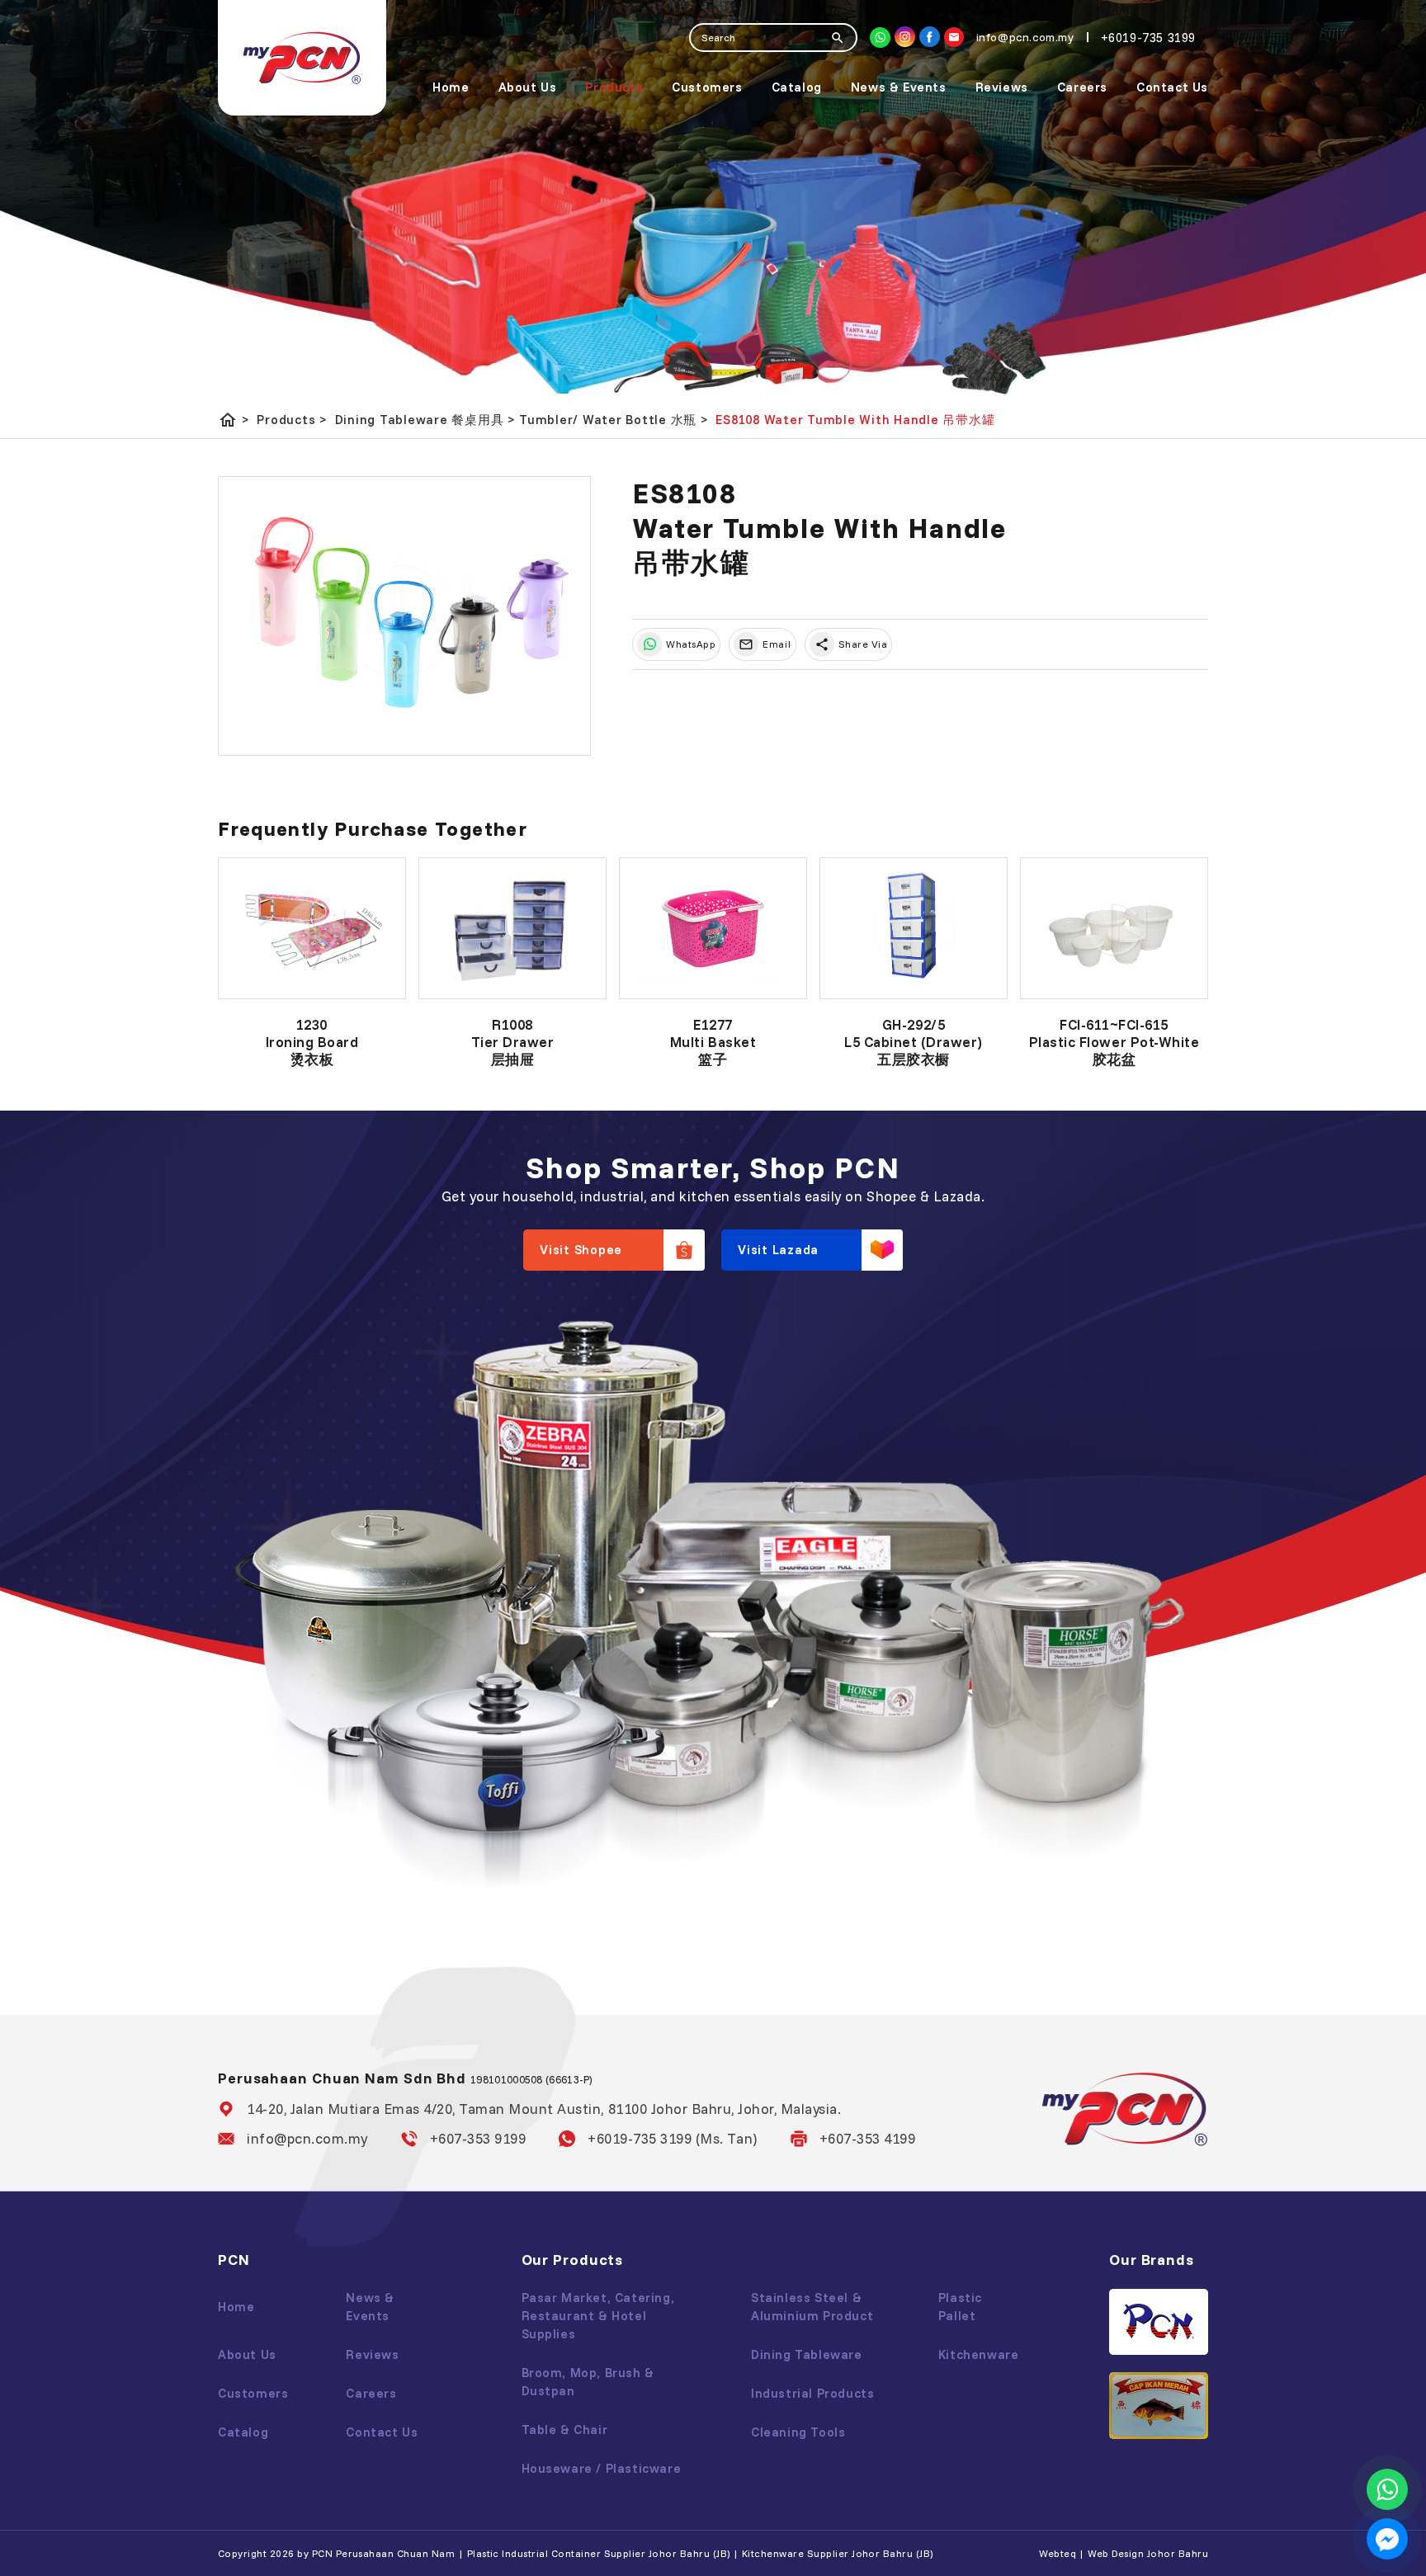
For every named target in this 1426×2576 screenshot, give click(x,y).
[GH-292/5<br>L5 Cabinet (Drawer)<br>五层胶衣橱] (914, 928)
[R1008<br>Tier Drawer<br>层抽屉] (512, 928)
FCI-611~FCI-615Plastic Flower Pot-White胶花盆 (1114, 1042)
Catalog (797, 87)
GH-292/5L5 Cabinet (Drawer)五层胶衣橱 (914, 1042)
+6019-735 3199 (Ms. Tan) (672, 2138)
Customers (707, 87)
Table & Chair (565, 2430)
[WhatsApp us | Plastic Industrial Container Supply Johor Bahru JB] (1387, 2489)
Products (614, 87)
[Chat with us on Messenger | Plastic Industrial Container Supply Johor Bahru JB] (1387, 2539)
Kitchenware (979, 2354)
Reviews (1002, 87)
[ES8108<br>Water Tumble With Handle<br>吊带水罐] (404, 616)
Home (451, 87)
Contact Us (1172, 87)
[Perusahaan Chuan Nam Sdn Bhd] (930, 37)
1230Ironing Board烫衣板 (312, 1042)
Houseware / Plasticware (602, 2468)
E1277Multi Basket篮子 (713, 1042)
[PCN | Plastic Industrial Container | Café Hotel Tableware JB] (302, 58)
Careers (1082, 87)
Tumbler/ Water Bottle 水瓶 (614, 420)
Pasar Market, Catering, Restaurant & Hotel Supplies (598, 2316)
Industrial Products (812, 2393)
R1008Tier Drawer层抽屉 (513, 1042)
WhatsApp (691, 644)
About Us (528, 87)
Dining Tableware (807, 2354)
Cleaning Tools (798, 2432)
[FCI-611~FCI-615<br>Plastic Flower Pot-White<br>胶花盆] (1114, 928)
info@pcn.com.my (307, 2138)
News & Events (899, 87)
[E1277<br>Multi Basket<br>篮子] (713, 928)
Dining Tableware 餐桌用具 (425, 420)
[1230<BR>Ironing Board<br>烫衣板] (312, 928)
